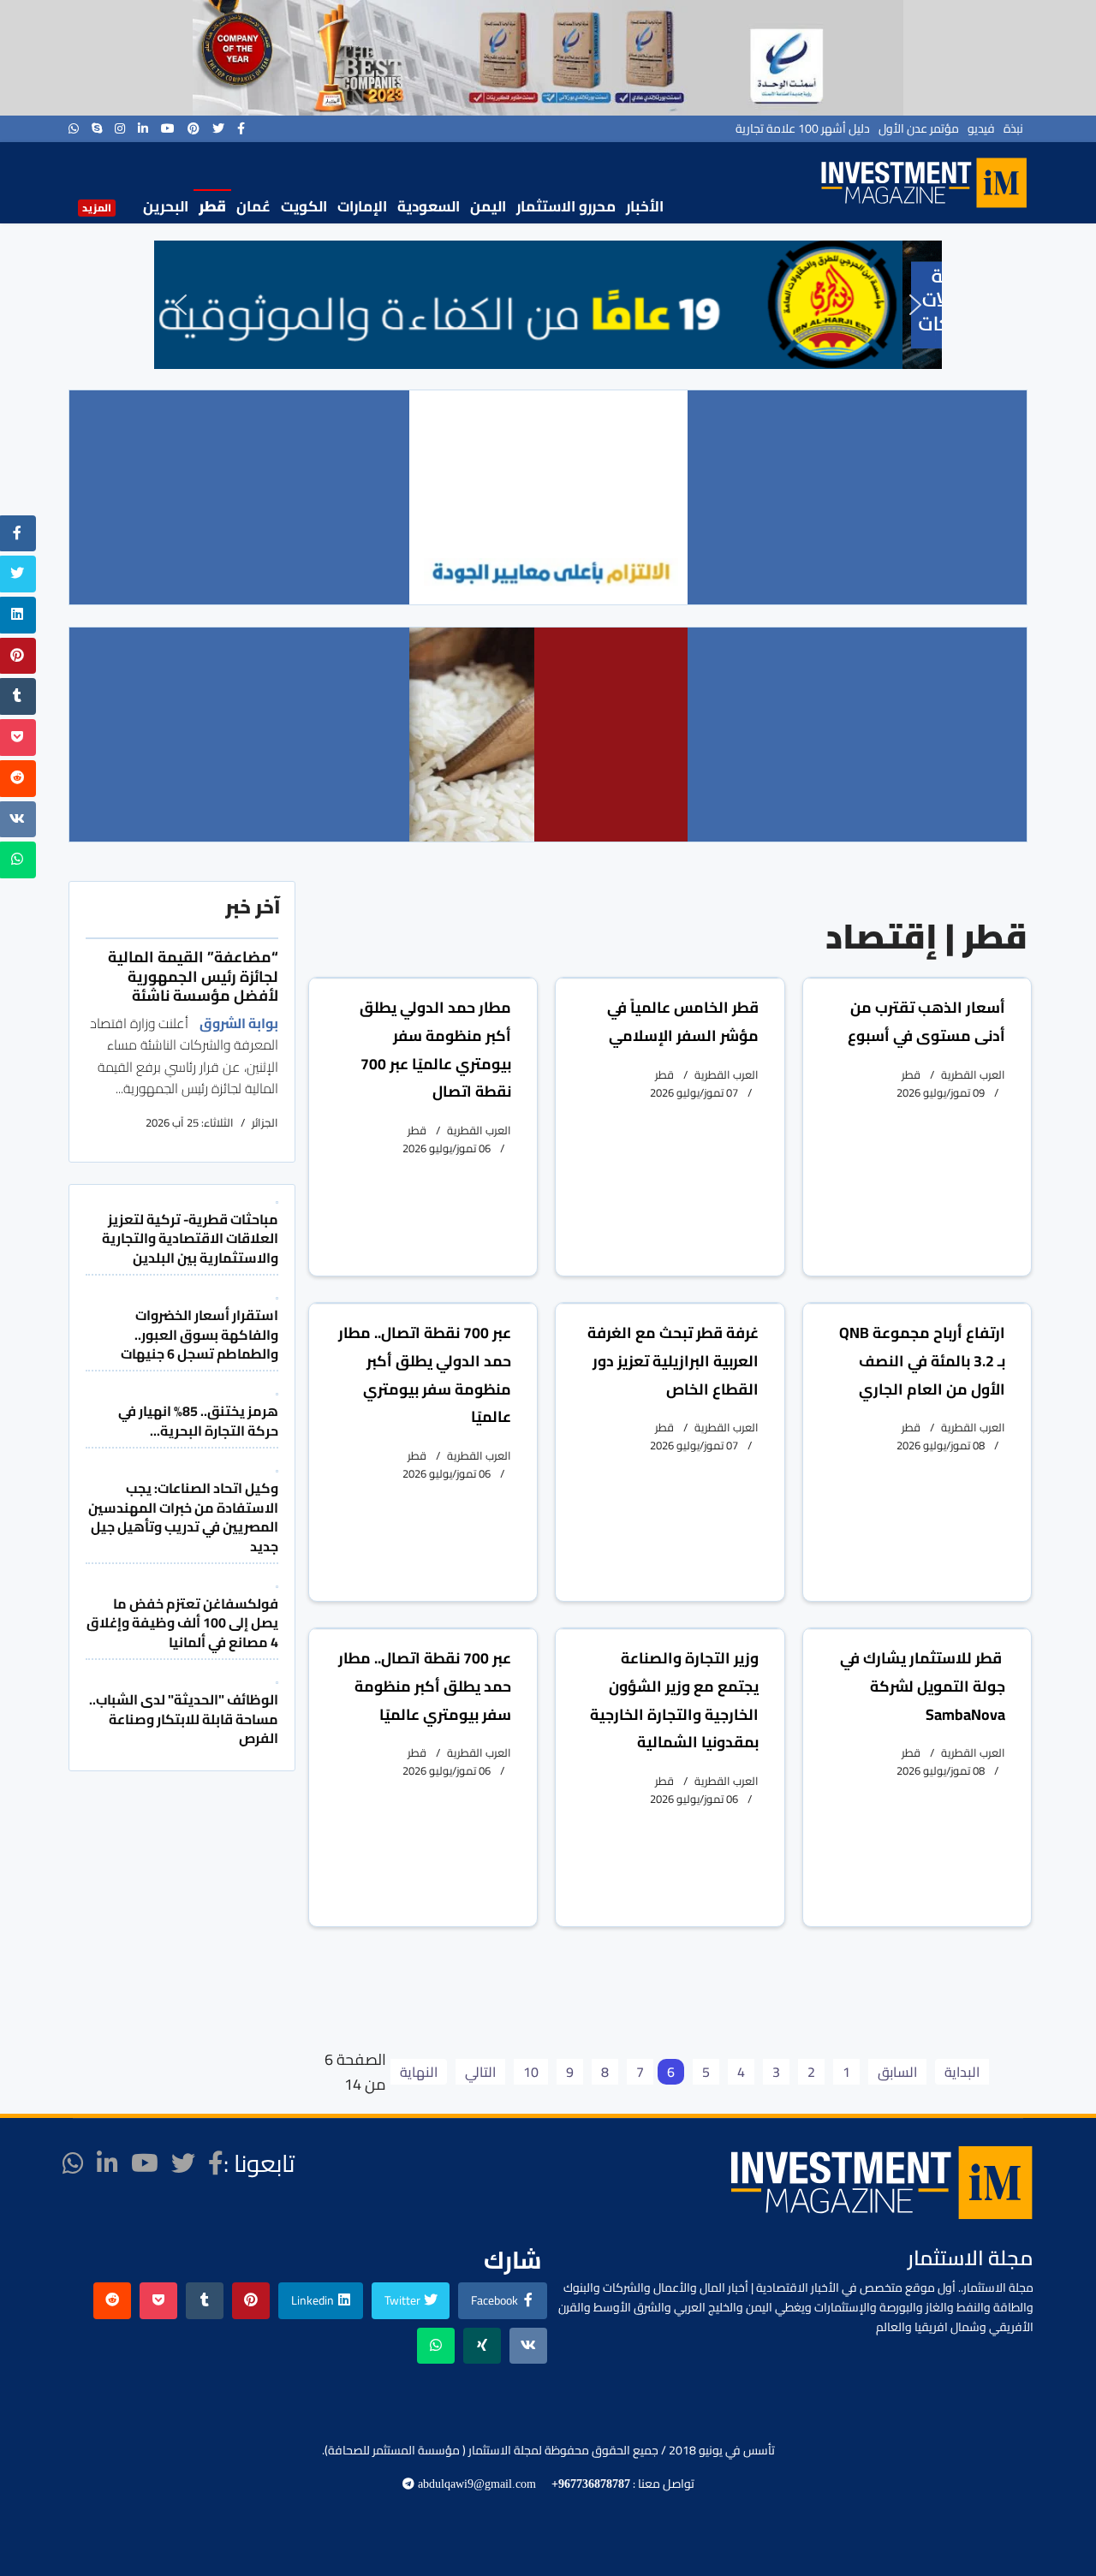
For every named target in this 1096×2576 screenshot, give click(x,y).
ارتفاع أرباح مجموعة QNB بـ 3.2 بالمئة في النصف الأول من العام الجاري (922, 1361)
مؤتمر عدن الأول (919, 128)
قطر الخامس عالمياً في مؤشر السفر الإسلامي (683, 1021)
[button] (181, 305)
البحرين (166, 206)
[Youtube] (168, 128)
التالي (480, 2072)
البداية (962, 2072)
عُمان (253, 206)
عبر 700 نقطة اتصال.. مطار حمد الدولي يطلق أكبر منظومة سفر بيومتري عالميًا (425, 1374)
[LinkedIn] (143, 128)
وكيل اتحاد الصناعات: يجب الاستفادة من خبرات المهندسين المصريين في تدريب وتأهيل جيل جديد (183, 1517)
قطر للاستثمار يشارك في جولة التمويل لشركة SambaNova (923, 1686)
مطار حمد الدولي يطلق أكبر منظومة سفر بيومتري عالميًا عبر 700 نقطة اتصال (435, 1049)
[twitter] (218, 128)
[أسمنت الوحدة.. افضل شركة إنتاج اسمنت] (548, 58)
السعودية (429, 206)
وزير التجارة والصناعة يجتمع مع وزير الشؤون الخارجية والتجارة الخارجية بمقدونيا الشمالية (674, 1700)
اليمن (488, 206)
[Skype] (97, 128)
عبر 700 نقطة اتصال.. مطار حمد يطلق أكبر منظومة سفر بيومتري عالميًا (425, 1686)
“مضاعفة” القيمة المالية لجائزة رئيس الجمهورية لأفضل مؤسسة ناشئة (193, 976)
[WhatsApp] (74, 128)
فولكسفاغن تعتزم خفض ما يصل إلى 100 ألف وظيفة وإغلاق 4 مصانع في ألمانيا (182, 1623)
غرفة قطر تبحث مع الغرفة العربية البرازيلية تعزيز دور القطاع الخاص (673, 1361)
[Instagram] (120, 128)
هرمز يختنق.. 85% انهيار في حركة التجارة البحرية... (198, 1420)
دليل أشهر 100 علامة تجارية (803, 128)
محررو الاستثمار (566, 206)
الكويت (304, 206)
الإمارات (362, 206)
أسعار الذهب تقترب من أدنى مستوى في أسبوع (926, 1021)
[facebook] (241, 128)
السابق (897, 2072)
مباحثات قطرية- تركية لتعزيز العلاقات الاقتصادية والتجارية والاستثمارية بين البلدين (190, 1238)
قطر (212, 206)
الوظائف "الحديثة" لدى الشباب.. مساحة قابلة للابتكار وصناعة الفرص (184, 1719)
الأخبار (645, 206)
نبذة (1013, 128)
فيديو (981, 128)
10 (531, 2072)
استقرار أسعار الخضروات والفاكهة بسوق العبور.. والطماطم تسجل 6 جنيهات (200, 1334)
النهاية (419, 2072)
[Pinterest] (194, 128)
